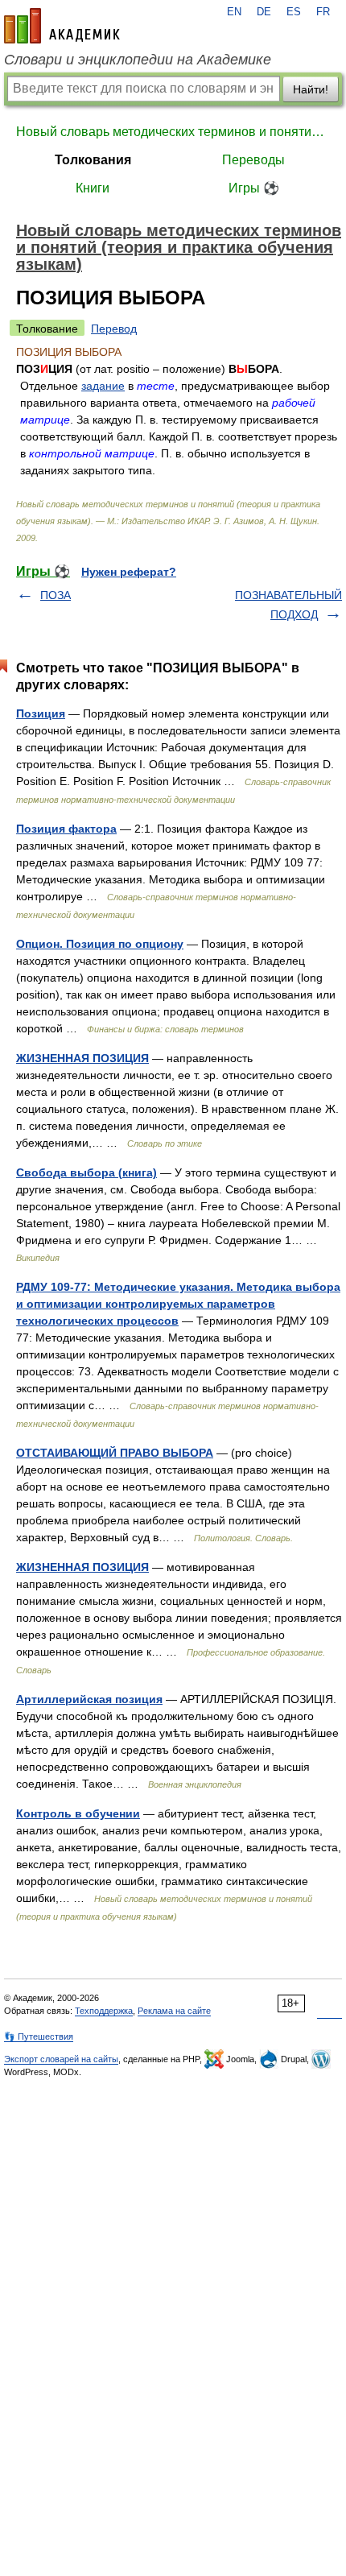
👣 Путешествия (39, 2036)
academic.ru (62, 26)
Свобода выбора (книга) (86, 1172)
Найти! (311, 89)
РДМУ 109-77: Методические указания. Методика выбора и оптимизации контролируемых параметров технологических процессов (178, 1304)
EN (234, 12)
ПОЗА (56, 595)
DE (264, 12)
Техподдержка (104, 2011)
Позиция (41, 713)
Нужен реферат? (129, 572)
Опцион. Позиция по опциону (100, 944)
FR (323, 12)
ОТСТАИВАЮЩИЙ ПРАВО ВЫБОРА (115, 1453)
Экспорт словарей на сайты (61, 2059)
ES (294, 12)
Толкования (93, 160)
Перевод (114, 329)
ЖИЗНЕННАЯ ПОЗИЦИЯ (82, 1058)
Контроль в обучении (78, 1813)
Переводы (253, 160)
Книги (93, 188)
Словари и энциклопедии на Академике (138, 60)
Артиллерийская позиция (89, 1699)
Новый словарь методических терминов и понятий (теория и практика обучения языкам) (173, 132)
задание (103, 386)
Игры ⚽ (254, 188)
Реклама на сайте (174, 2011)
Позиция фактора (66, 829)
